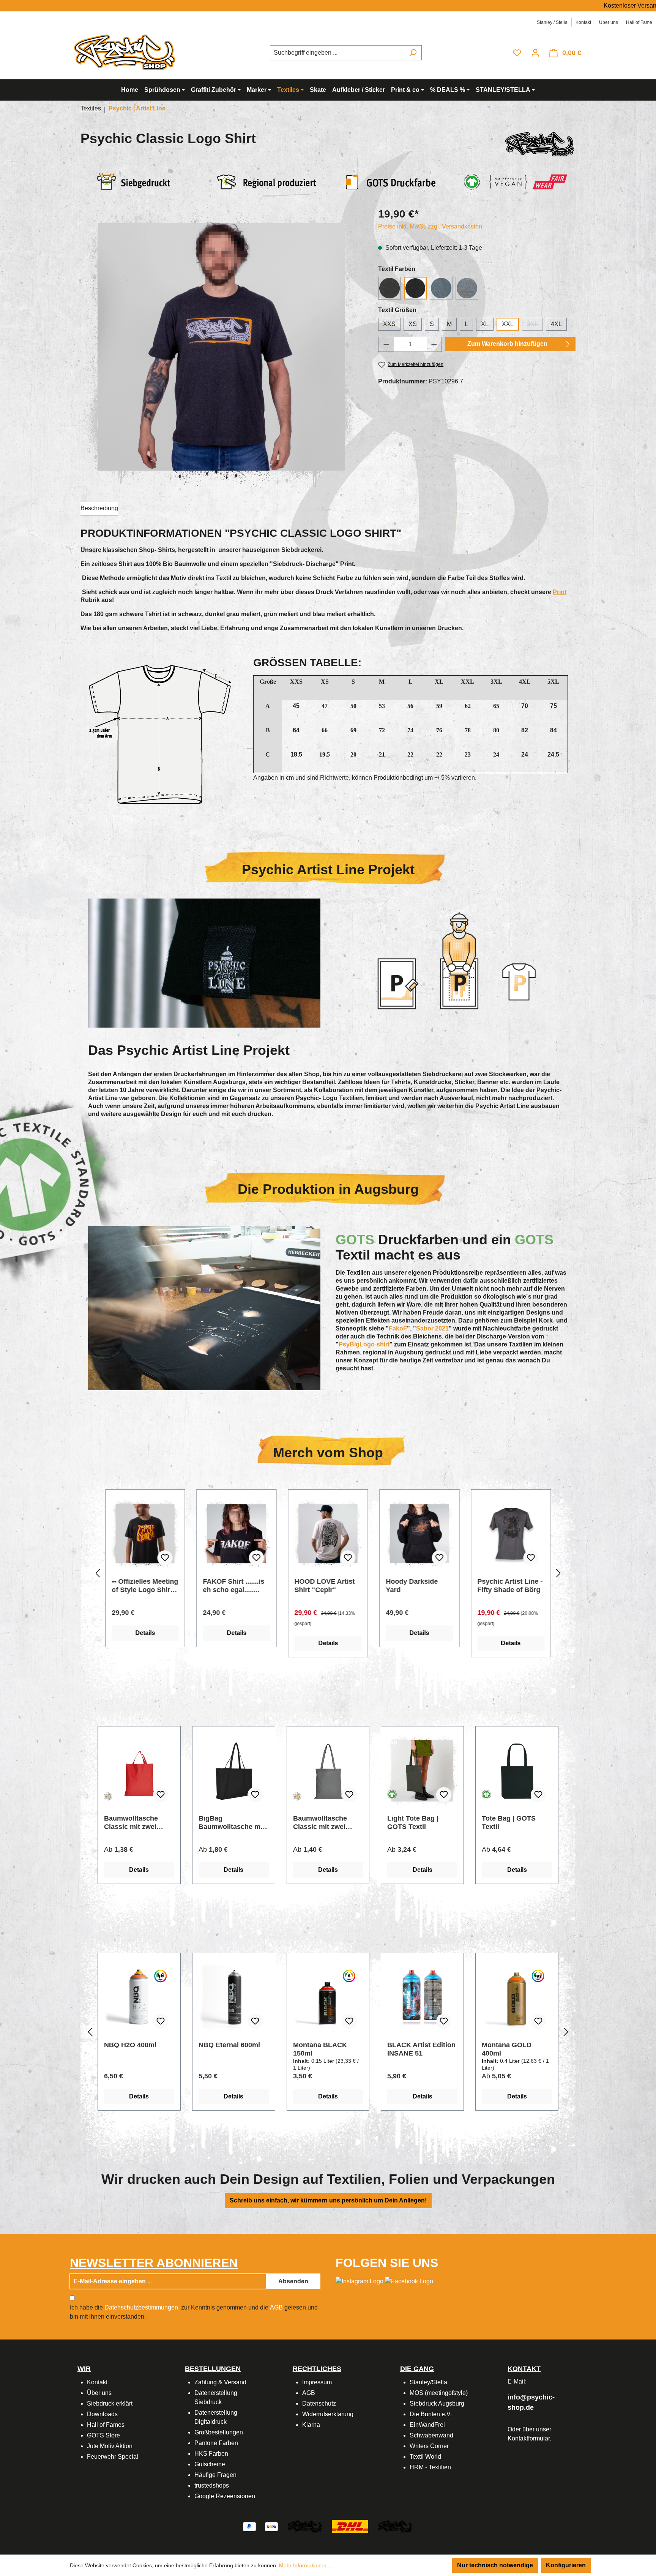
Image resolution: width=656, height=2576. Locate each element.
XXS (389, 324)
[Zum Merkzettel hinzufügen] (165, 1558)
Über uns (609, 22)
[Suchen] (413, 53)
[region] (222, 347)
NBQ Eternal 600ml (229, 2045)
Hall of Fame (639, 22)
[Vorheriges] (98, 1574)
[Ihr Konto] (535, 53)
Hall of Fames (106, 2425)
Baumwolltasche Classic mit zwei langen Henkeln (320, 1823)
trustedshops (212, 2485)
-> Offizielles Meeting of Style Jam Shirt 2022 (229, 1586)
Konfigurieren (566, 2565)
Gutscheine (210, 2464)
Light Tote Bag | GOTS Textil (413, 1822)
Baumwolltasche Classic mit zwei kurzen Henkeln (131, 1823)
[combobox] (337, 53)
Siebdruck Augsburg (437, 2403)
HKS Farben (211, 2454)
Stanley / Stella (552, 22)
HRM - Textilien (430, 2467)
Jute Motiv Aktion (110, 2446)
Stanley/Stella (428, 2382)
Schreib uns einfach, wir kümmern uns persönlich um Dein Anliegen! (328, 2200)
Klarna (311, 2425)
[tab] (99, 509)
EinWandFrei (427, 2425)
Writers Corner (429, 2446)
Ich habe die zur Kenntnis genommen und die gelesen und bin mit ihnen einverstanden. (194, 2312)
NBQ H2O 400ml (130, 2045)
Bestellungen (213, 2369)
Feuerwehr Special (113, 2457)
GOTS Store (103, 2435)
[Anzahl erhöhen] (434, 344)
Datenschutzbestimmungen (141, 2307)
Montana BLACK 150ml (320, 2049)
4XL (556, 324)
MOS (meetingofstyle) (439, 2393)
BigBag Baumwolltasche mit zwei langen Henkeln (232, 1823)
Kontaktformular (529, 2438)
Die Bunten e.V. (431, 2414)
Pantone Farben (216, 2443)
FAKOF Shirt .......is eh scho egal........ (416, 1586)
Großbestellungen (219, 2432)
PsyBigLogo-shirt (364, 1344)
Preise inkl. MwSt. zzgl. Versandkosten (430, 226)
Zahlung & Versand (220, 2382)
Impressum (317, 2382)
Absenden (293, 2281)
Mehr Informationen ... (306, 2565)
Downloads (102, 2414)
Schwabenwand (431, 2435)
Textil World (425, 2457)
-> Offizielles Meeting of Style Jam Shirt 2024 (138, 1586)
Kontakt (583, 22)
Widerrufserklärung (328, 2414)
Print (560, 592)
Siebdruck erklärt (110, 2403)
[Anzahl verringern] (386, 344)
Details (145, 1633)
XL (485, 324)
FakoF (398, 1328)
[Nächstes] (558, 1574)
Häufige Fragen (215, 2475)
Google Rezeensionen (225, 2496)
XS (413, 324)
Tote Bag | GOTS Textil (509, 1822)
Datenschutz (319, 2403)
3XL (535, 326)
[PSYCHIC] (540, 144)
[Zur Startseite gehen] (127, 51)
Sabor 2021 (432, 1328)
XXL (508, 324)
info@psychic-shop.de (531, 2402)
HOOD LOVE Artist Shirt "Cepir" (507, 1586)
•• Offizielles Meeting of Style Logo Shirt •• (328, 1586)
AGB (276, 2307)
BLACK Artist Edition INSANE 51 (421, 2049)
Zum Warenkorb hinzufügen (507, 344)
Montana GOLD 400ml (507, 2049)
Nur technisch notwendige (495, 2565)
